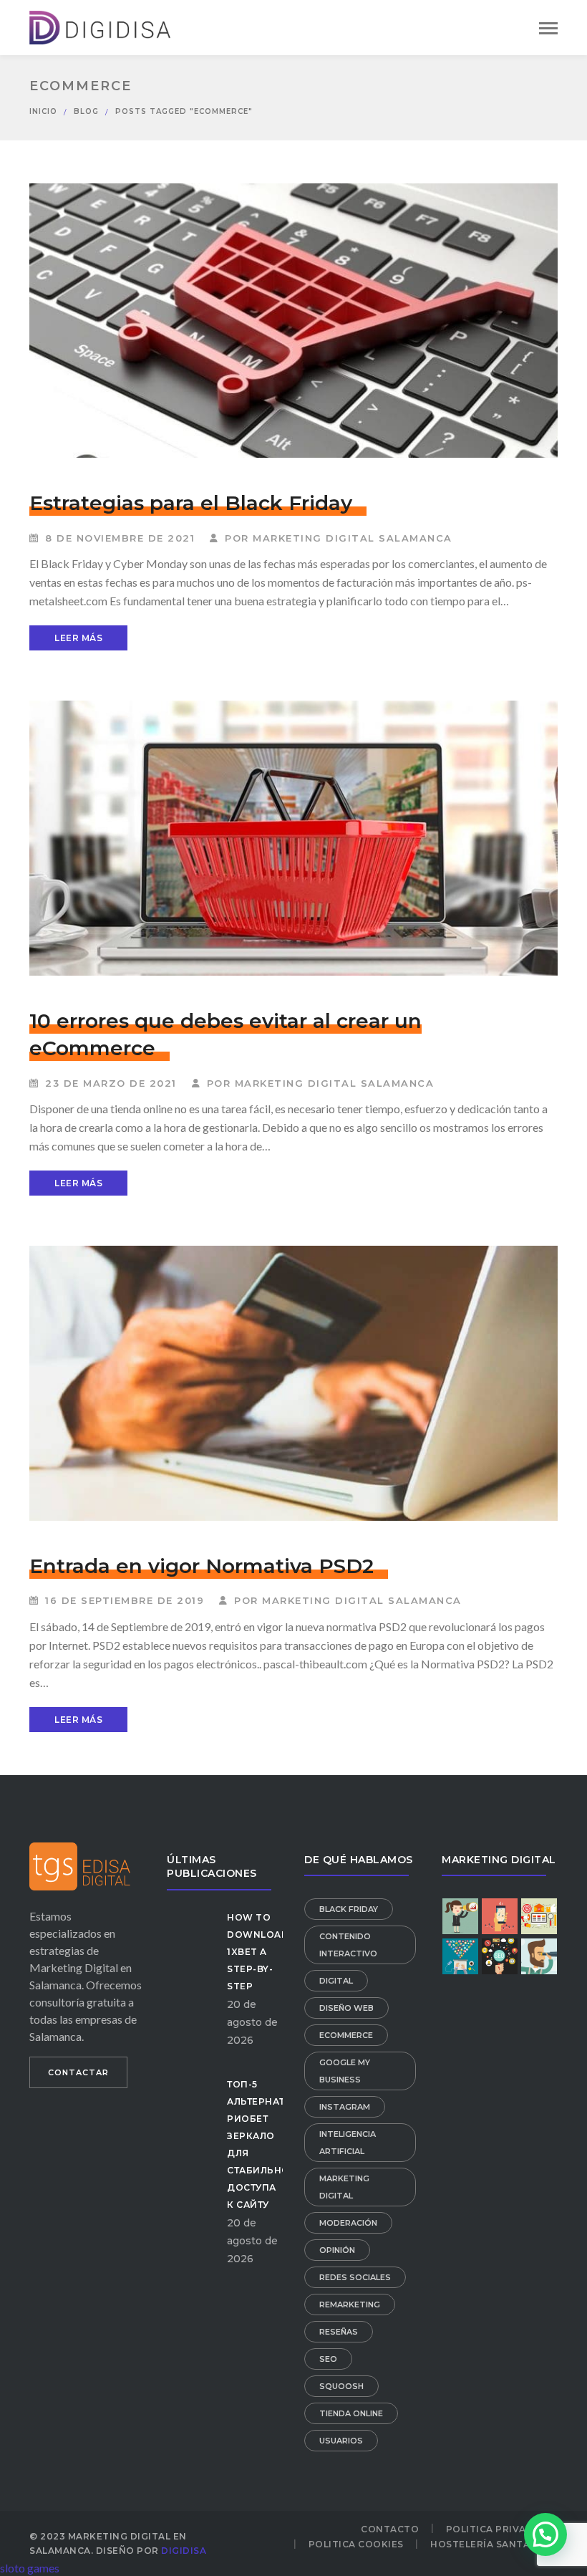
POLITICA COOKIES (356, 2544)
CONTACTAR (78, 2072)
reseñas (339, 2332)
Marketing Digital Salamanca (353, 538)
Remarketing (350, 2305)
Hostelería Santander (494, 2544)
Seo (328, 2359)
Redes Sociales (355, 2277)
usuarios (341, 2441)
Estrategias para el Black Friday (191, 503)
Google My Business (345, 2071)
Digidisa (184, 2551)
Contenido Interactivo (348, 1945)
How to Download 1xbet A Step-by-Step (258, 1952)
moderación (348, 2223)
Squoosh (341, 2386)
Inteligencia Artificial (348, 2143)
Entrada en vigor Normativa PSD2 (202, 1566)
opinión (337, 2250)
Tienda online (351, 2413)
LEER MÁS (78, 638)
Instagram (345, 2107)
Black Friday (349, 1909)
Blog (86, 111)
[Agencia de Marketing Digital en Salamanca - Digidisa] (101, 25)
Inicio (43, 111)
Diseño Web (346, 2008)
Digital (336, 1981)
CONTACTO (390, 2529)
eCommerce (346, 2035)
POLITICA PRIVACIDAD (502, 2529)
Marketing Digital (344, 2187)
